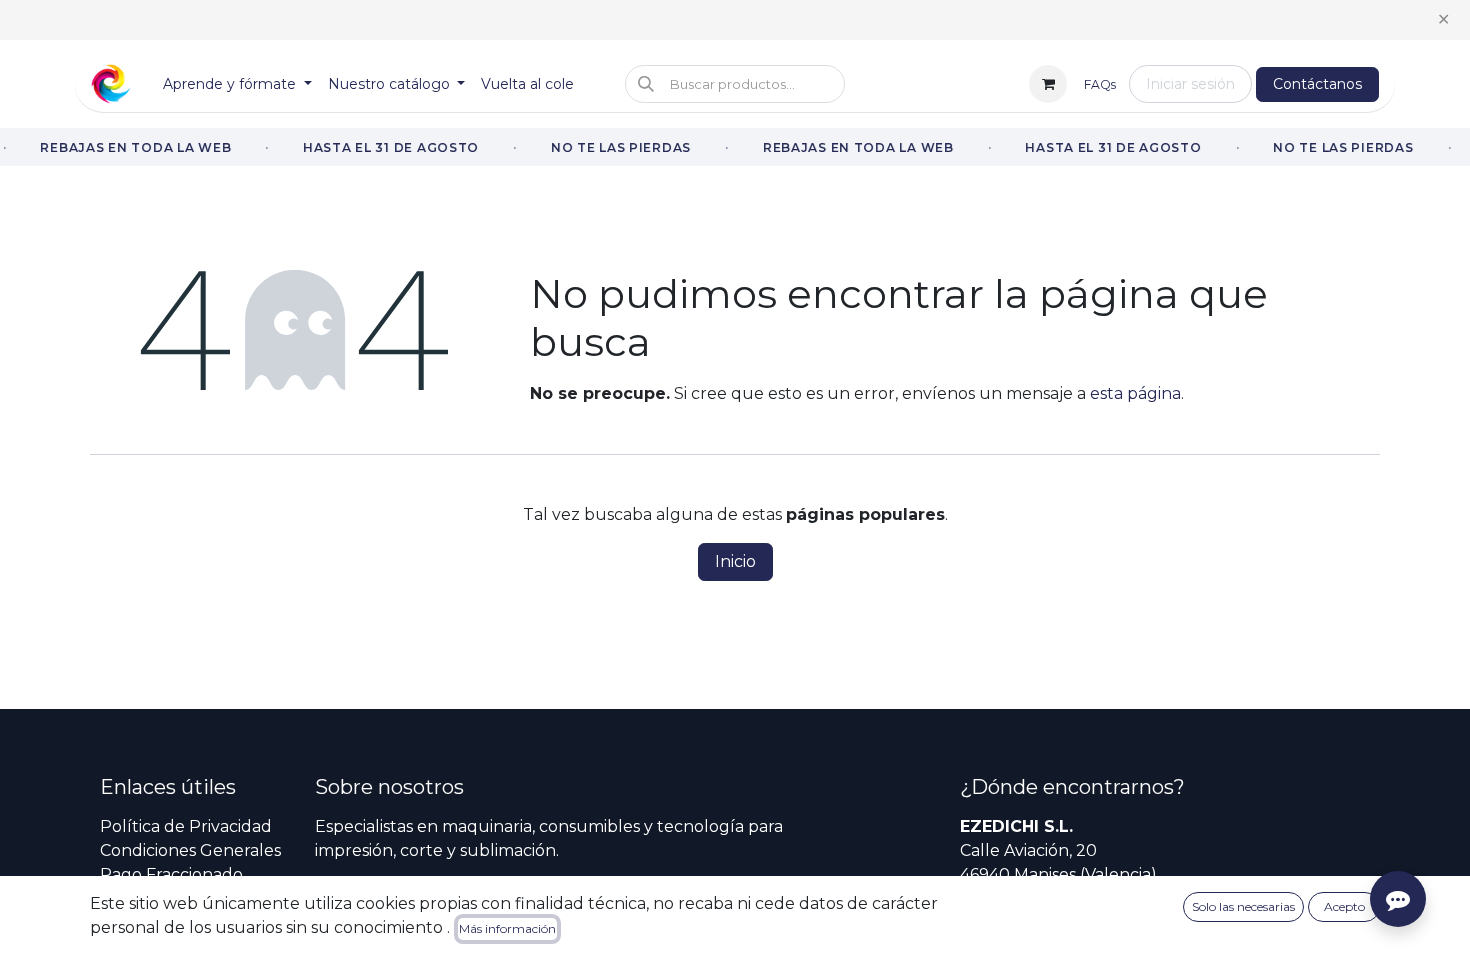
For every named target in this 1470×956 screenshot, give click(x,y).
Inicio (735, 561)
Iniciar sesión (1190, 84)
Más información (507, 928)
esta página (1135, 393)
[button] (735, 84)
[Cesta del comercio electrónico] (1048, 84)
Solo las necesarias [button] (1243, 906)
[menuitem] (237, 84)
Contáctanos (1317, 84)
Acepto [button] (1344, 906)
